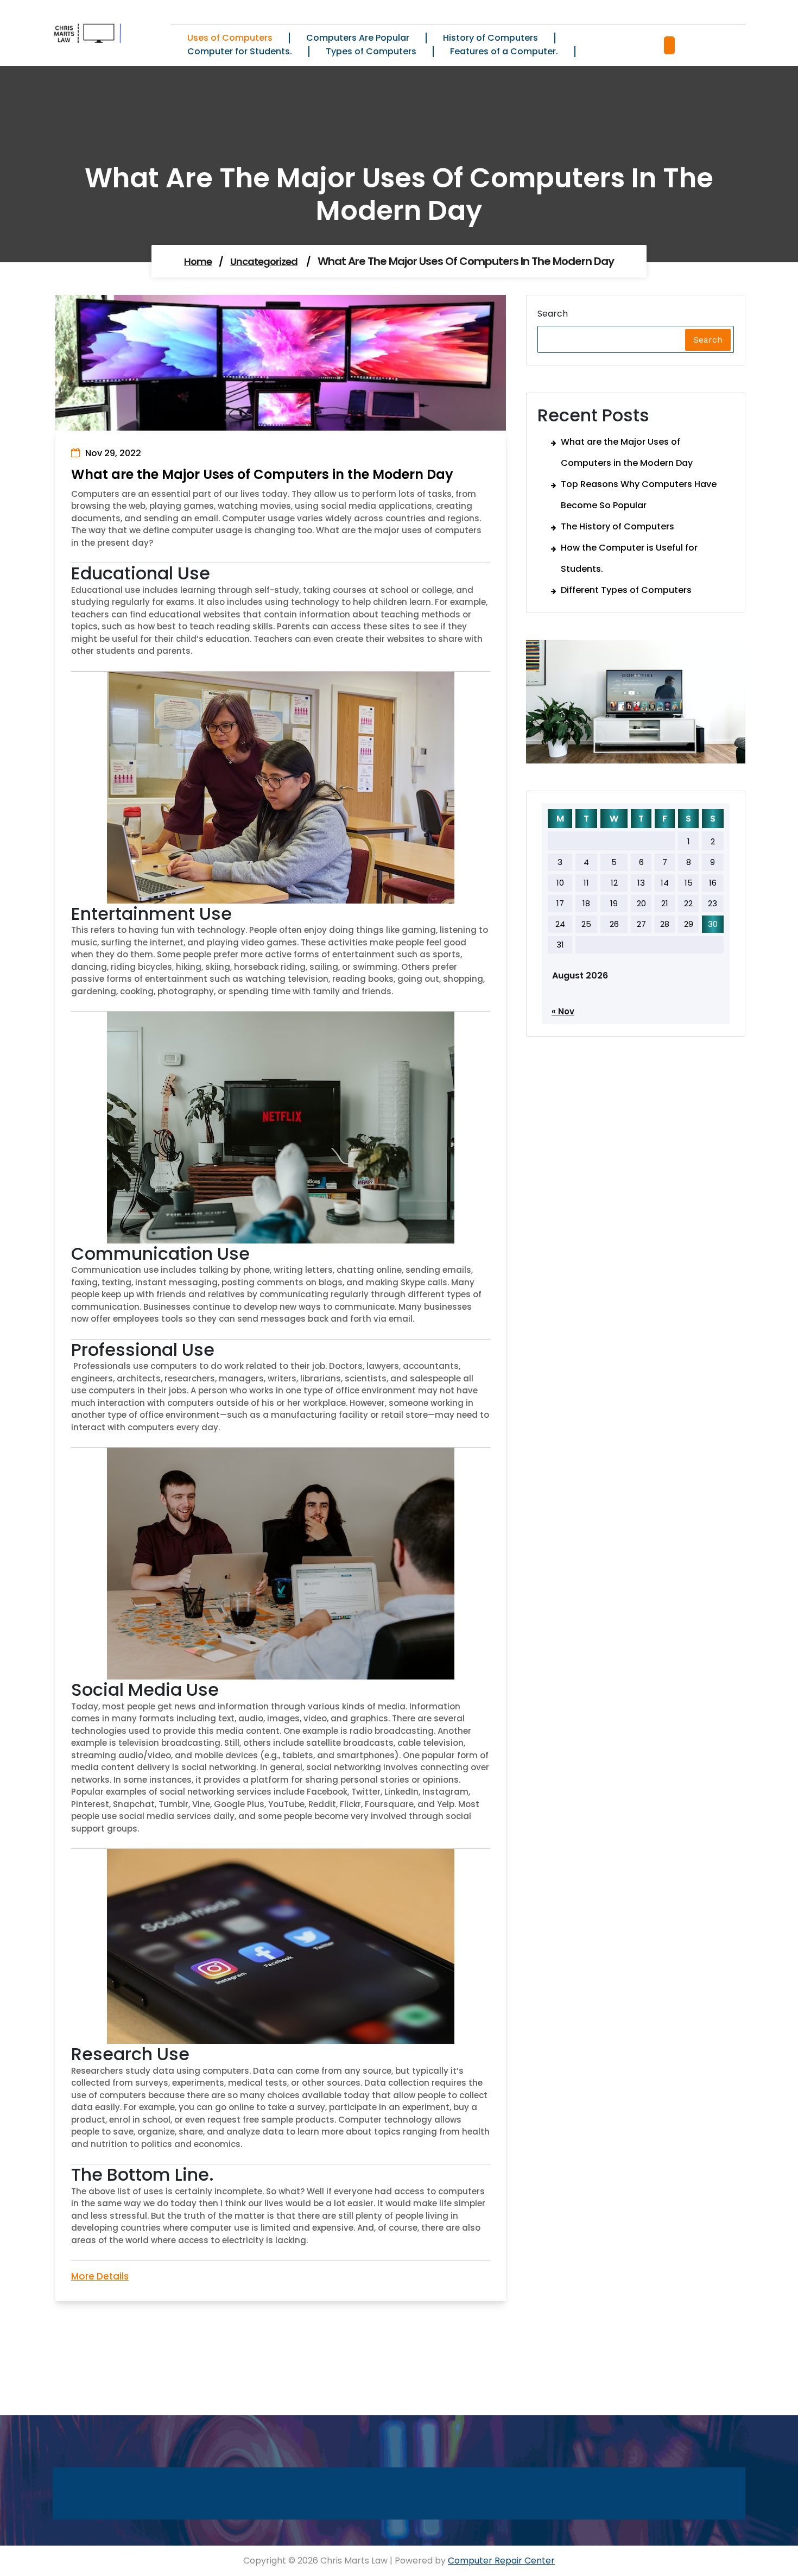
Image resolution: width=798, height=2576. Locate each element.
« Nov (563, 1011)
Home (198, 261)
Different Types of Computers (626, 590)
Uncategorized (264, 261)
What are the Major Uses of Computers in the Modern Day (627, 452)
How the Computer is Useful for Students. (629, 558)
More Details (100, 2276)
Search (553, 314)
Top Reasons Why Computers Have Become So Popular (639, 495)
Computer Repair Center (501, 2561)
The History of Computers (617, 526)
